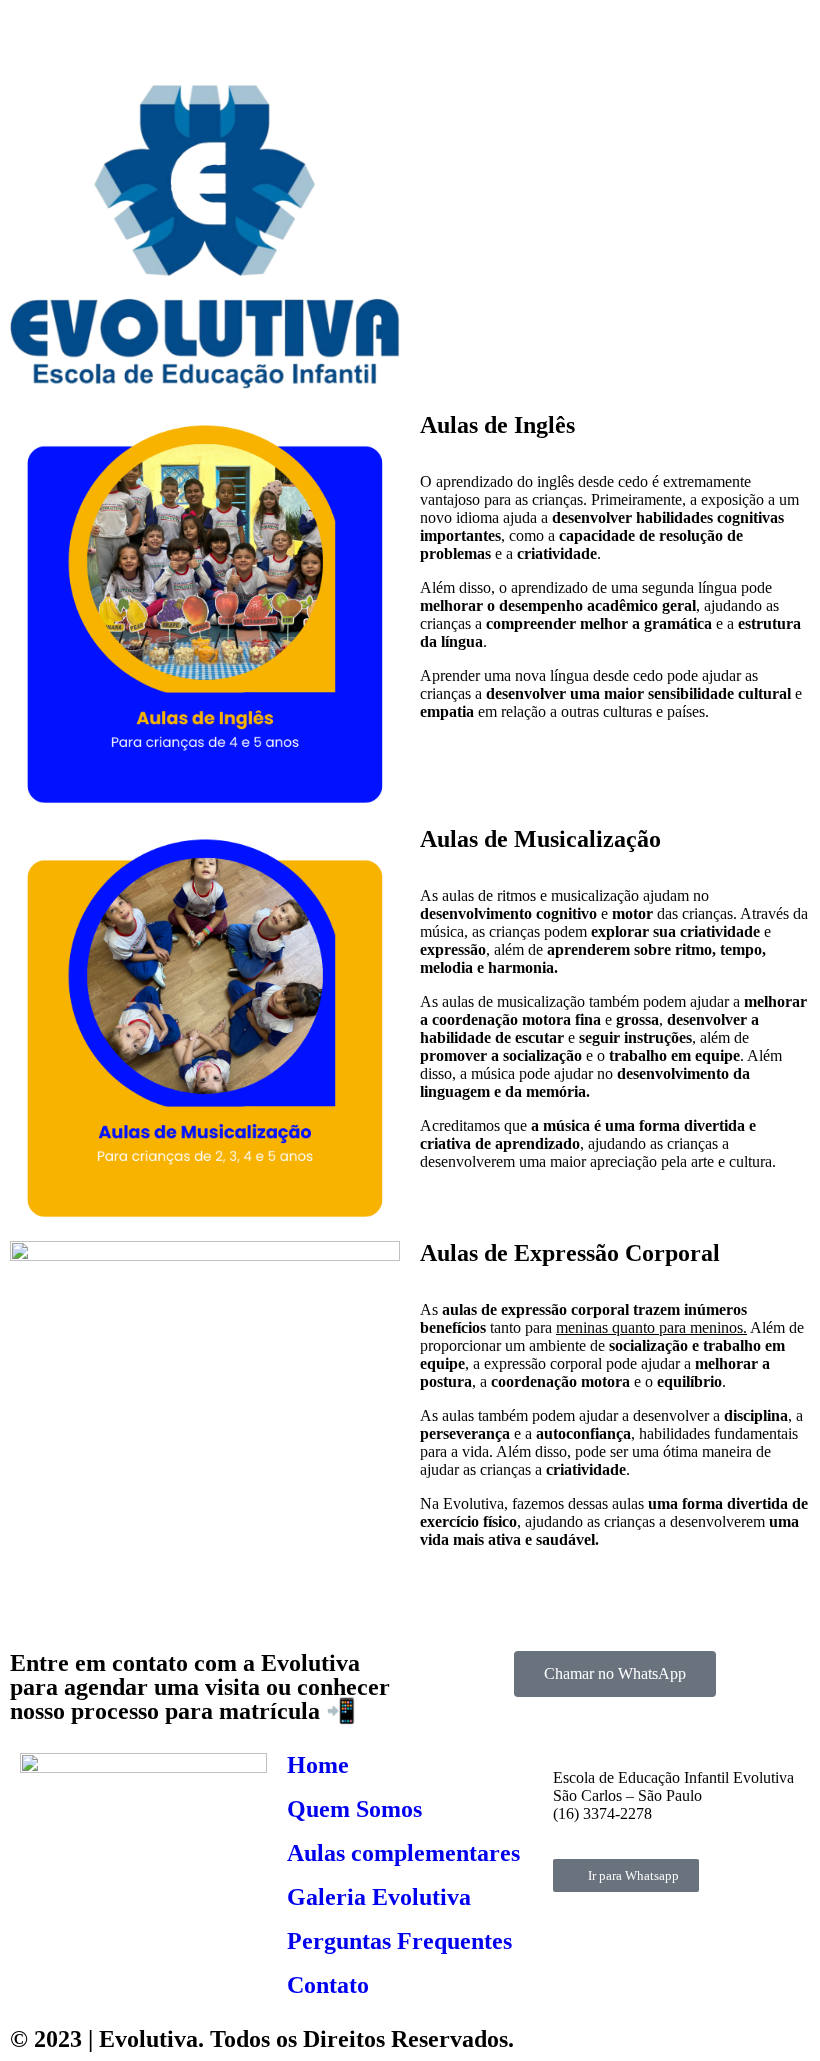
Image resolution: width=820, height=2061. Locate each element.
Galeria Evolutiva (379, 1897)
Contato (328, 1985)
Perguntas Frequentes (399, 1941)
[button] (615, 238)
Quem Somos (354, 1809)
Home (318, 1765)
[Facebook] (35, 35)
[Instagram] (89, 35)
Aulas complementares (403, 1853)
